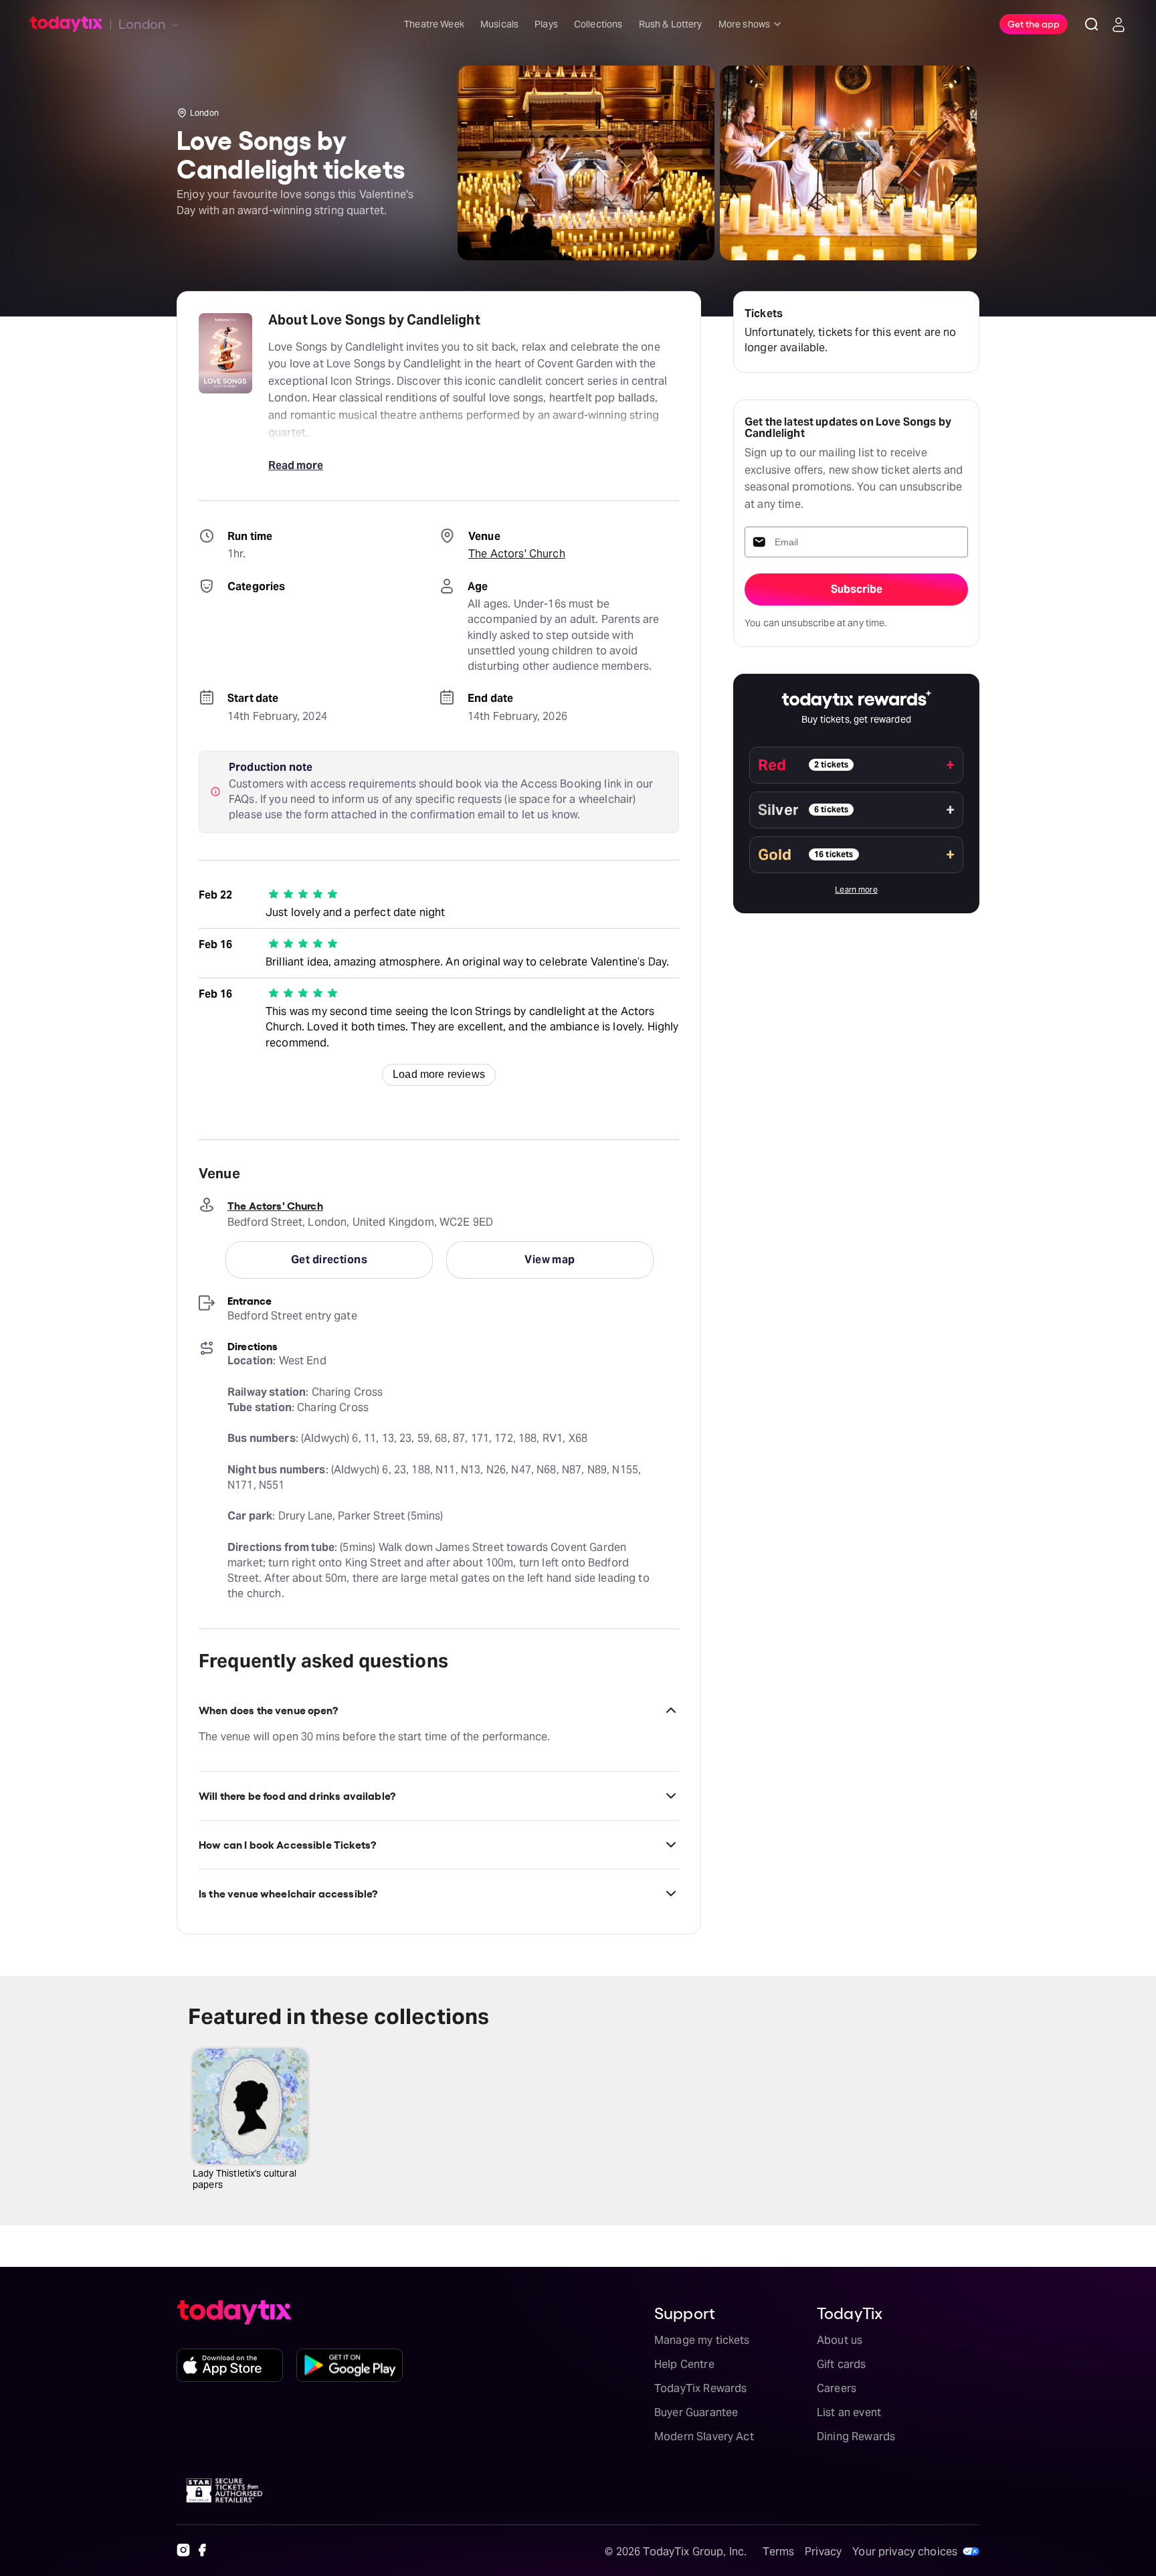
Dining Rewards (856, 2436)
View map (550, 1260)
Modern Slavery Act (704, 2436)
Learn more (856, 890)
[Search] (1092, 24)
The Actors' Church (517, 554)
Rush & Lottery (671, 24)
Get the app (1034, 23)
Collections (598, 24)
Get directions (329, 1260)
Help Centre (684, 2364)
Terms (778, 2552)
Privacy (823, 2552)
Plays (546, 24)
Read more (296, 465)
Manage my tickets (702, 2340)
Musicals (499, 24)
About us (840, 2340)
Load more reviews (439, 1074)
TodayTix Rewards (700, 2388)
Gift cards (842, 2364)
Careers (837, 2388)
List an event (849, 2412)
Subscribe (857, 589)
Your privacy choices (905, 2552)
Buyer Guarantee (696, 2412)
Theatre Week (434, 24)
